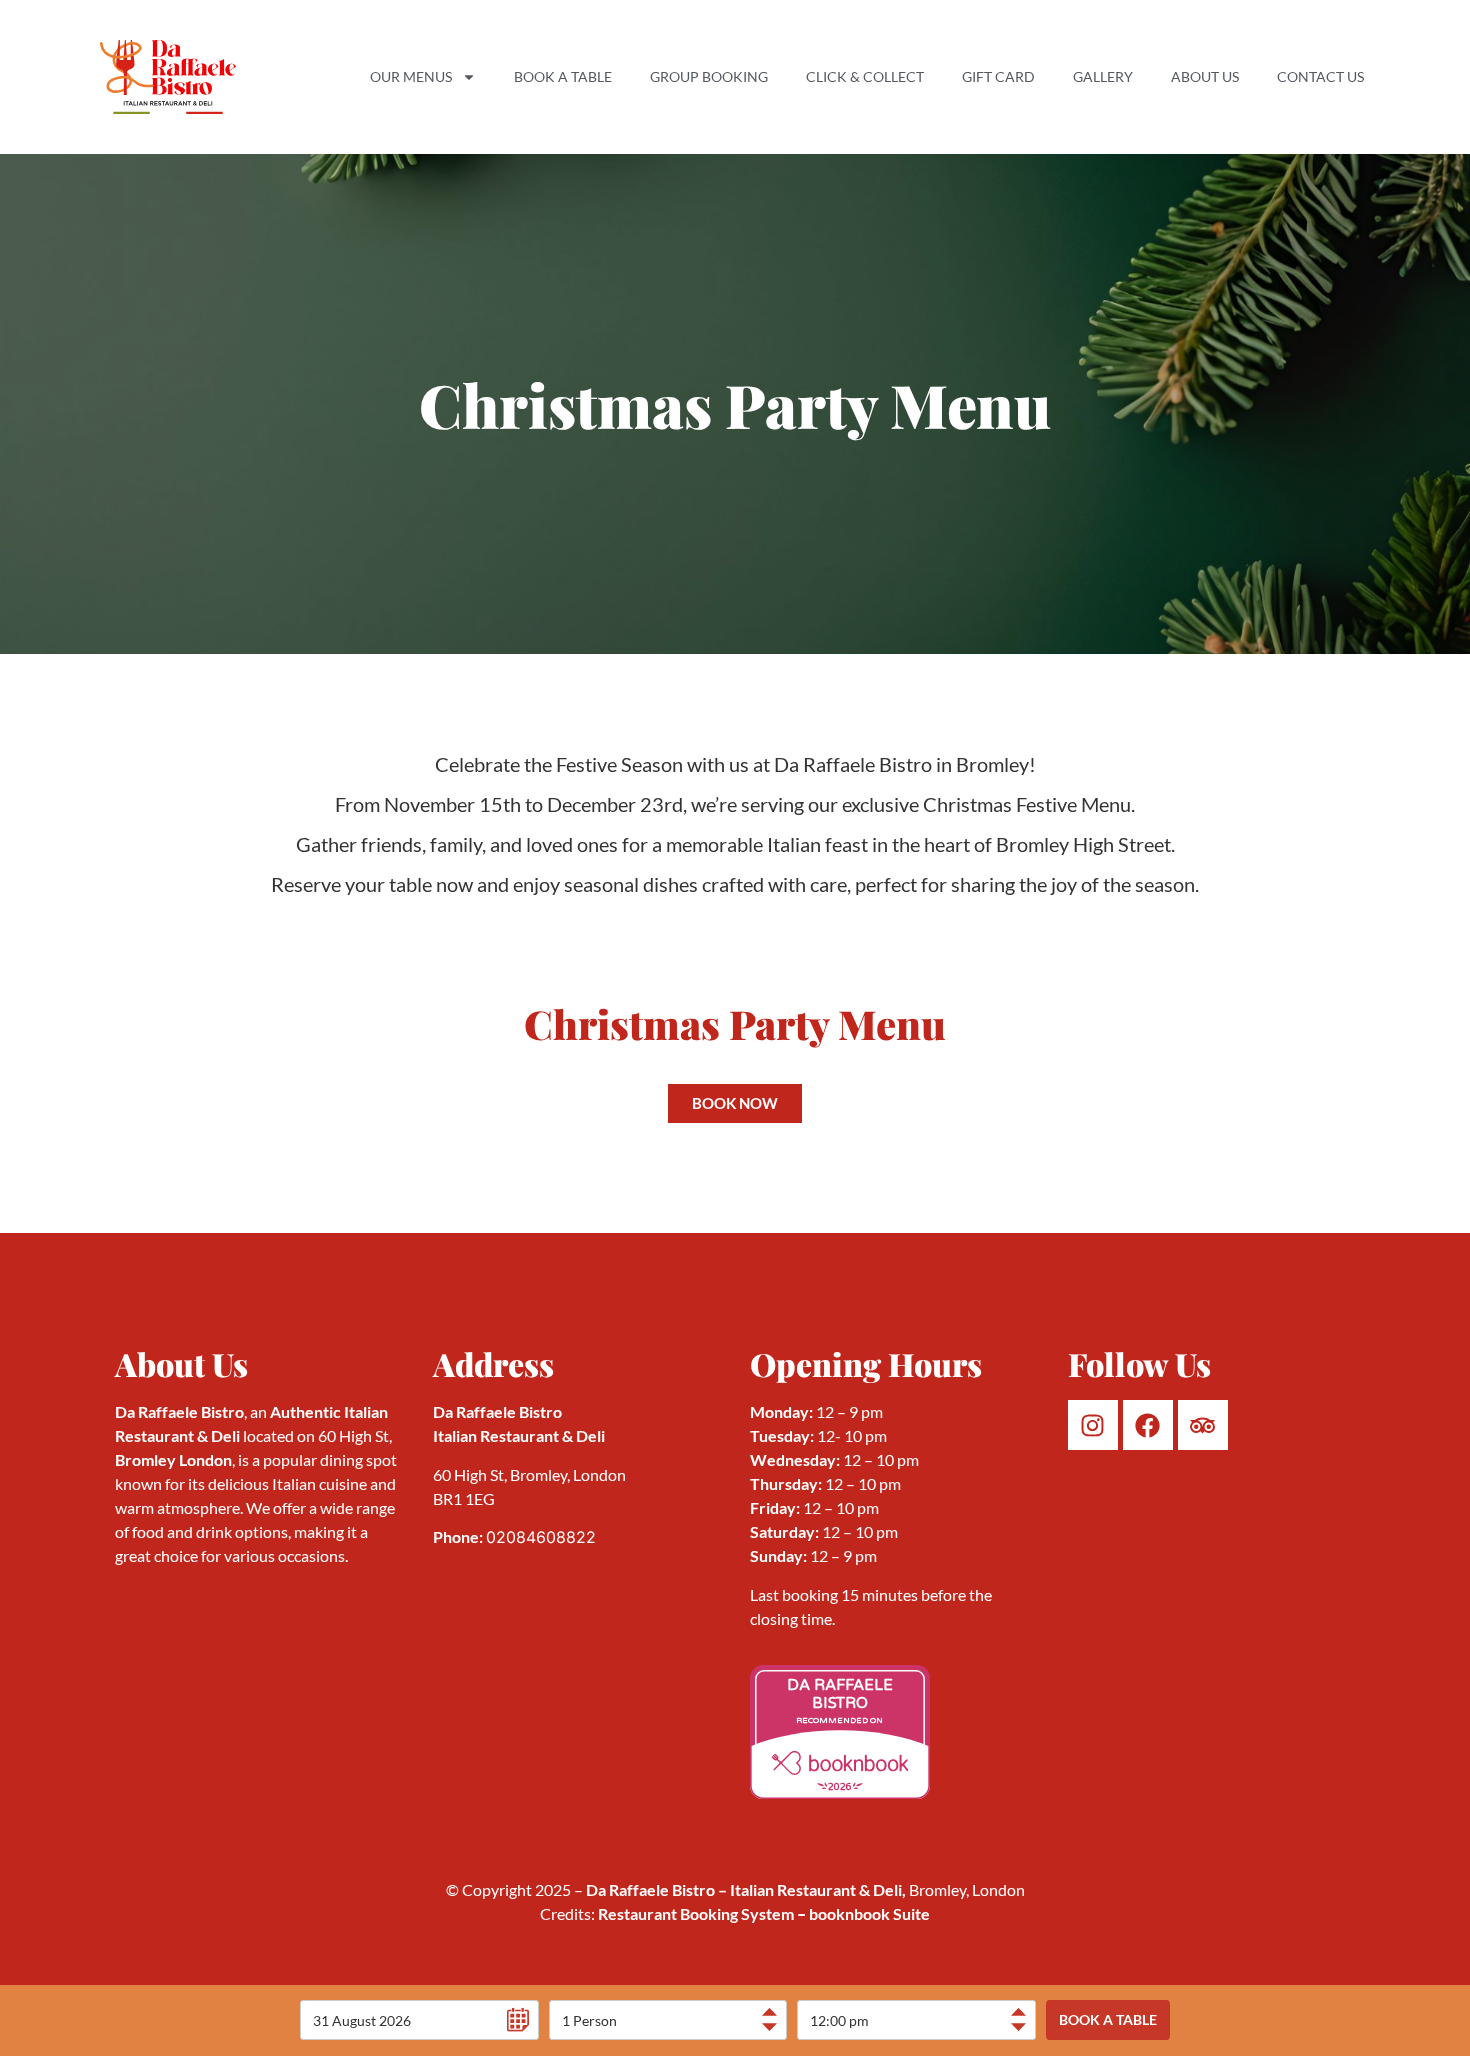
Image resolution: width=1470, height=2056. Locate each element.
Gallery (1103, 76)
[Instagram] (1093, 1425)
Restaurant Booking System (696, 1913)
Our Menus (411, 76)
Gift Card (998, 76)
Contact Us (1320, 76)
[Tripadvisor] (1203, 1425)
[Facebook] (1148, 1425)
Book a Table (563, 76)
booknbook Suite (862, 1913)
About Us (1205, 76)
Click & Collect (865, 76)
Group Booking (709, 76)
